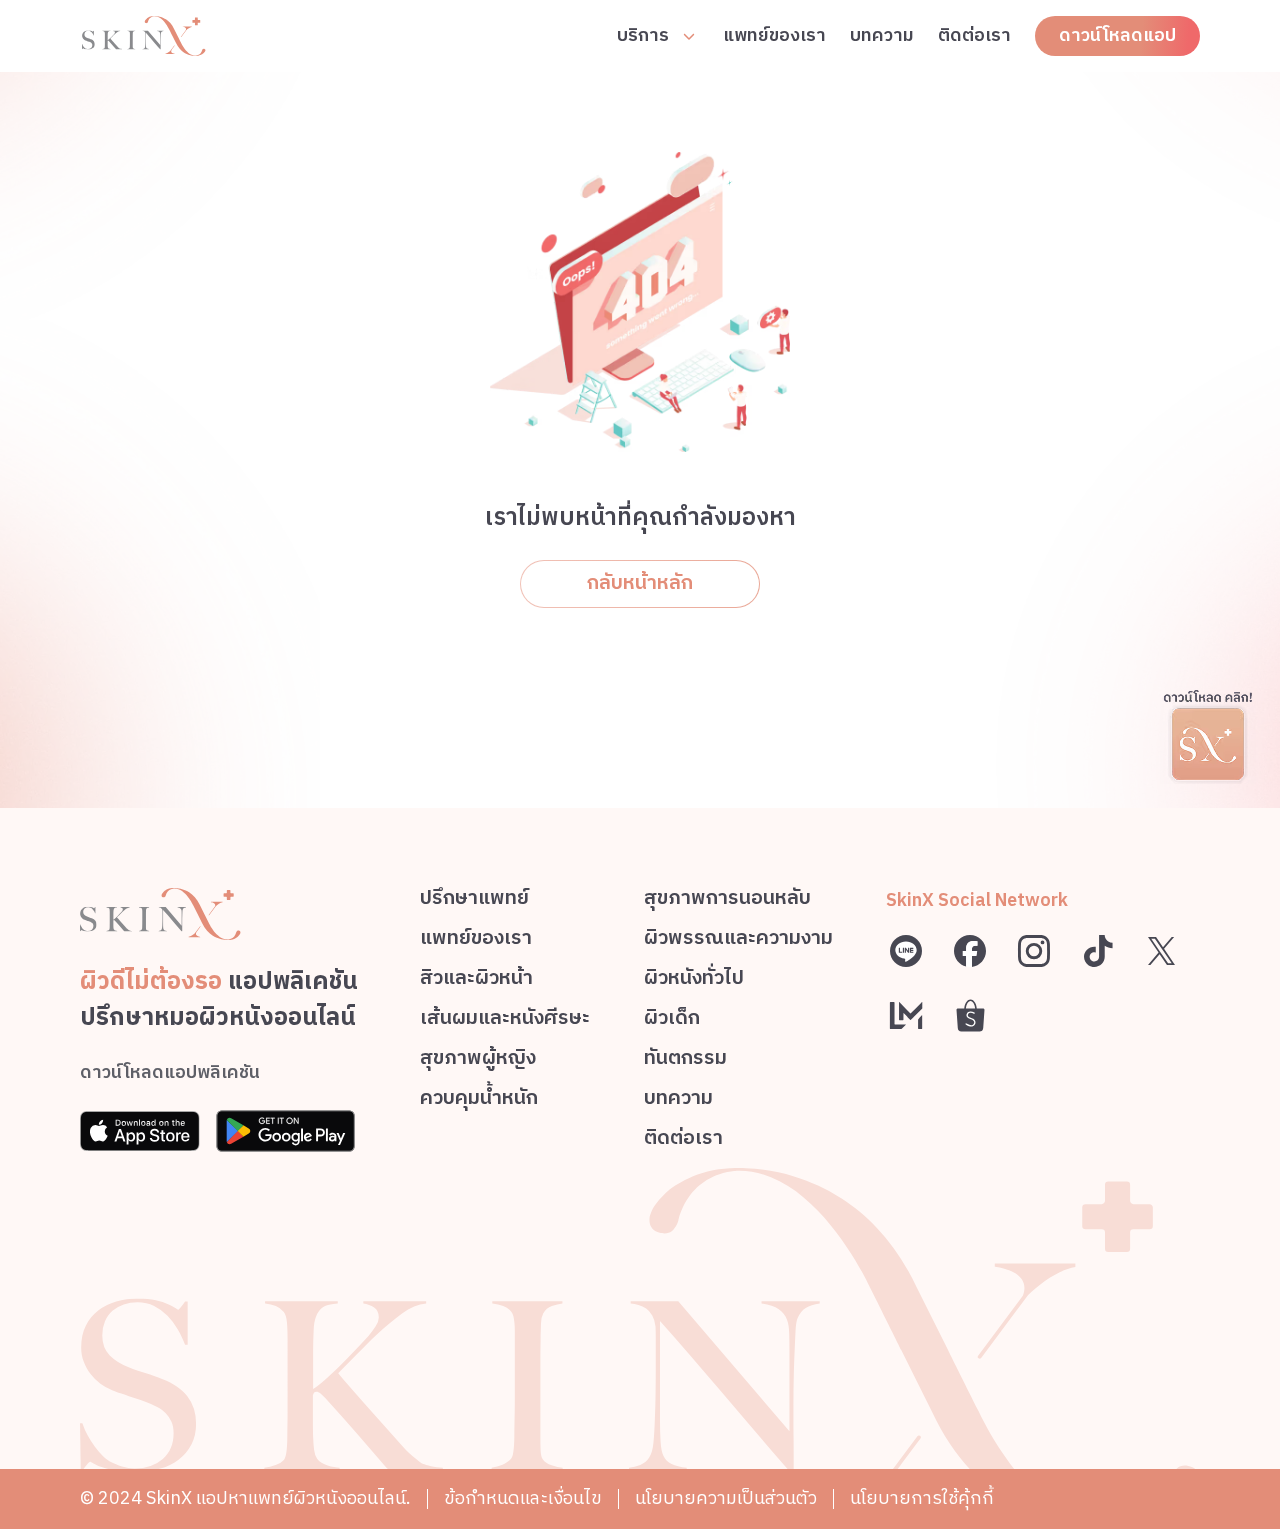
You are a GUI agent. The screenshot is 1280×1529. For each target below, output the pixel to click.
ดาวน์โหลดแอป (1117, 36)
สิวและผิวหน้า (476, 981)
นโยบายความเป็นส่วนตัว (726, 1499)
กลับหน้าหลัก (640, 583)
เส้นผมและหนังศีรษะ (505, 1021)
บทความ (882, 36)
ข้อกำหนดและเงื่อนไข (523, 1499)
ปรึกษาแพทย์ (474, 901)
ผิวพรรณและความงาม (738, 941)
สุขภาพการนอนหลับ (727, 901)
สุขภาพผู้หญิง (478, 1061)
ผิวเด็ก (672, 1021)
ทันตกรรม (685, 1061)
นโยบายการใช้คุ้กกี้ (922, 1499)
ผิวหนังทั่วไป (694, 981)
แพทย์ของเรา (774, 36)
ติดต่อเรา (974, 36)
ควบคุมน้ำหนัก (479, 1101)
